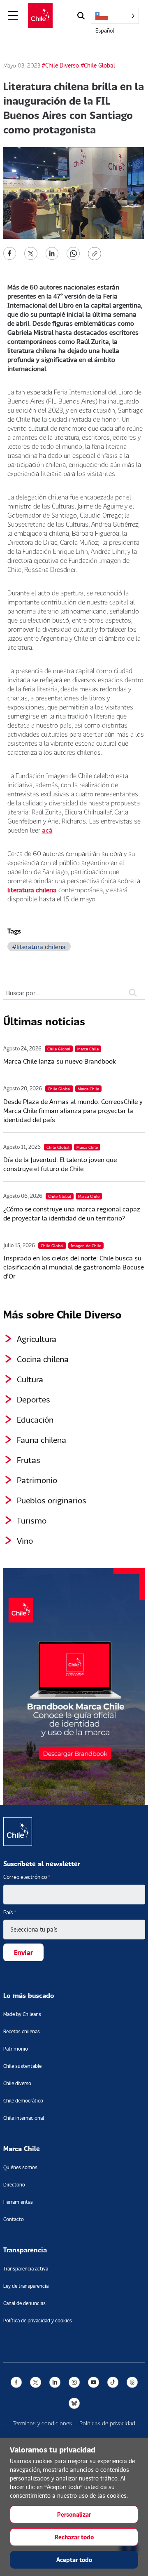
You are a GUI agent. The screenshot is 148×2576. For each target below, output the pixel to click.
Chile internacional (24, 2118)
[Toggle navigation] (13, 16)
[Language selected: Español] (115, 16)
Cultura (30, 1379)
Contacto (14, 2219)
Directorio (14, 2185)
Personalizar (74, 2514)
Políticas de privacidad (107, 2423)
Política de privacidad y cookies (38, 2320)
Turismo (32, 1520)
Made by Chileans (22, 2014)
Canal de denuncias (24, 2303)
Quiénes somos (20, 2167)
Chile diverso (17, 2083)
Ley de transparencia (26, 2286)
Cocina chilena (43, 1359)
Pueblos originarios (52, 1500)
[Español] (115, 16)
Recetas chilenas (22, 2031)
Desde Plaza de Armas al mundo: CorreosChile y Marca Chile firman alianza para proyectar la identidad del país (73, 1110)
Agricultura (37, 1339)
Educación (35, 1419)
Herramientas (18, 2202)
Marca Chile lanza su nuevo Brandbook (60, 1061)
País (10, 1912)
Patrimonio (37, 1480)
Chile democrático (23, 2101)
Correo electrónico (27, 1877)
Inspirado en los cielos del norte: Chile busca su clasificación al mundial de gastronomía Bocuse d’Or (74, 1267)
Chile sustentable (22, 2066)
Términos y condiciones (42, 2423)
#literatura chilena (39, 946)
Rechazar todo (74, 2537)
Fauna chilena (42, 1440)
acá (47, 830)
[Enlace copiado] (96, 254)
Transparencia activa (26, 2269)
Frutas (29, 1460)
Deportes (34, 1399)
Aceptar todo (74, 2560)
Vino (25, 1540)
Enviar (23, 1952)
